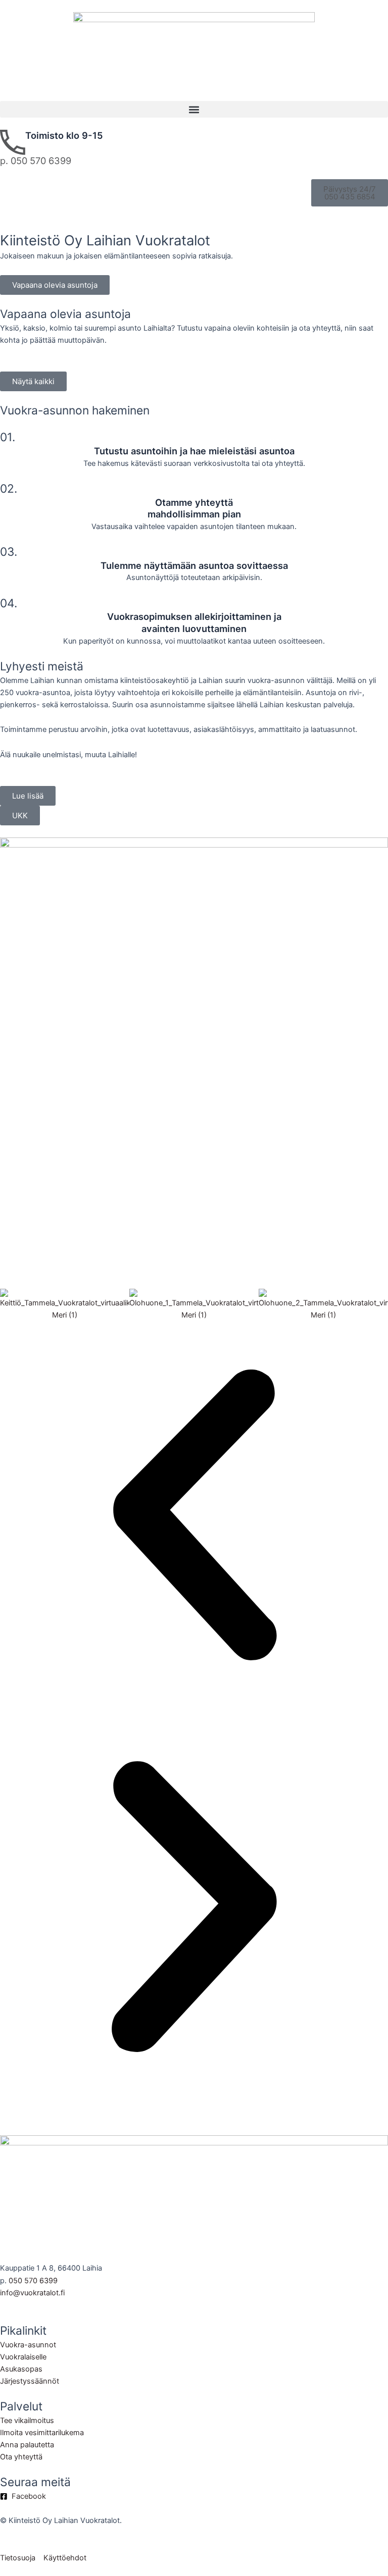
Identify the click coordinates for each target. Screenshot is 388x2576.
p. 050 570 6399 (36, 161)
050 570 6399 (33, 2281)
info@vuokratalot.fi (32, 2293)
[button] (194, 109)
